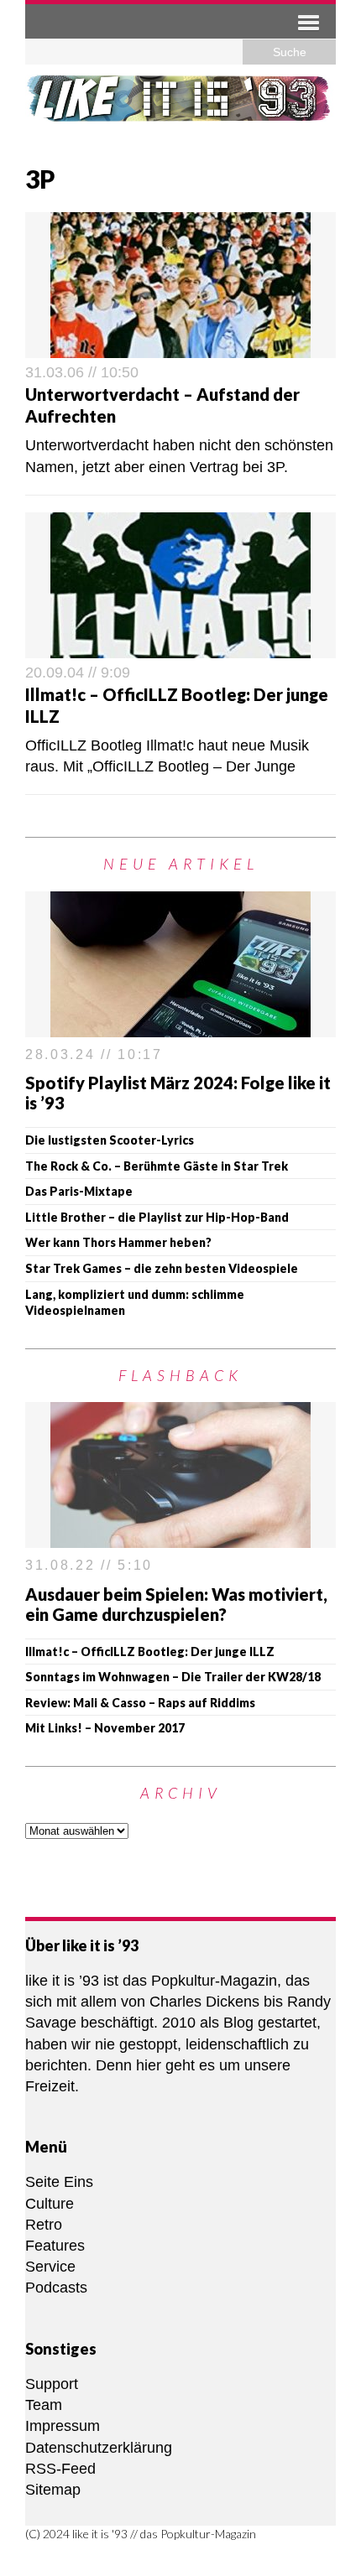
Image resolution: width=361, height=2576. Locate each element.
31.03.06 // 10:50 (82, 372)
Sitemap (53, 2490)
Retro (44, 2225)
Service (50, 2267)
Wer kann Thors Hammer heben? (118, 1242)
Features (55, 2246)
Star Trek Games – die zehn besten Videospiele (162, 1268)
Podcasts (56, 2288)
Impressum (63, 2426)
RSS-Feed (60, 2469)
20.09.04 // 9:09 (78, 673)
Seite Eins (59, 2182)
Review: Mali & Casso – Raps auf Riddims (140, 1703)
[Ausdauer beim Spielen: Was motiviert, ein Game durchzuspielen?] (180, 1537)
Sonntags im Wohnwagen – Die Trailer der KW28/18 (173, 1677)
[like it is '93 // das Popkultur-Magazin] (180, 108)
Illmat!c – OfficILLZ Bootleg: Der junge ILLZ (150, 1652)
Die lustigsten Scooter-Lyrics (110, 1140)
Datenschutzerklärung (99, 2448)
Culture (50, 2204)
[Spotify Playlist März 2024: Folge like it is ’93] (180, 1026)
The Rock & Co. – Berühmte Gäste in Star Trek (157, 1166)
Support (52, 2384)
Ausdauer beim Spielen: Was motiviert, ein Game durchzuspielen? (176, 1604)
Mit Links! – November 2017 (105, 1728)
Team (44, 2405)
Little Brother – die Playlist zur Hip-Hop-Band (157, 1217)
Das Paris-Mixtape (79, 1191)
